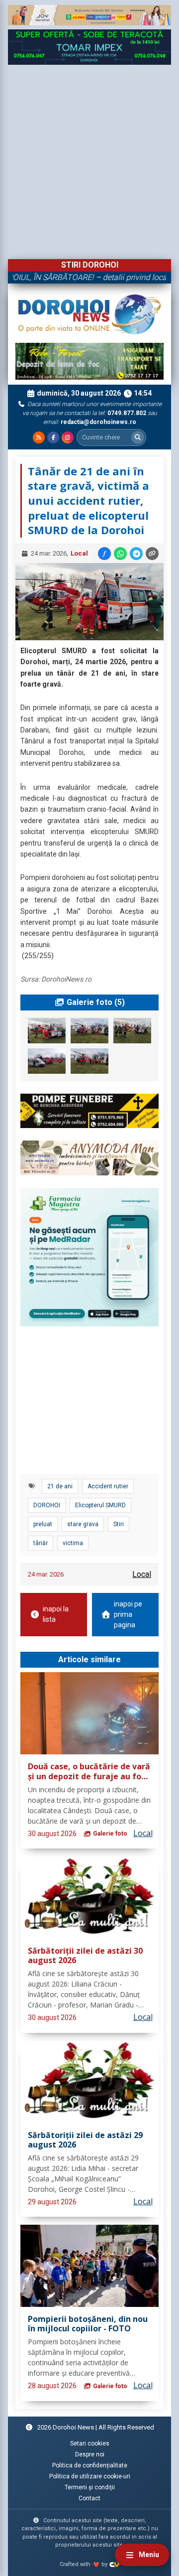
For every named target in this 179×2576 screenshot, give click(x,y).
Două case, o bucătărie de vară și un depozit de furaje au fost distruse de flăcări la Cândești (89, 1772)
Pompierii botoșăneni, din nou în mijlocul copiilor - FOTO (88, 2324)
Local (79, 553)
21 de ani (60, 1486)
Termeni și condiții (90, 2487)
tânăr (41, 1543)
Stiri (119, 1524)
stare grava (83, 1524)
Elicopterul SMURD (100, 1505)
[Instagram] (68, 437)
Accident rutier (108, 1486)
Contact (89, 2498)
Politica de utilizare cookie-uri (90, 2476)
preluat (43, 1524)
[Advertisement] (89, 159)
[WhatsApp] (120, 554)
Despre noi (90, 2454)
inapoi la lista (56, 1614)
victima (73, 1543)
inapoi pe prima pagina (128, 1614)
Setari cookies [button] (90, 2443)
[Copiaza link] (152, 554)
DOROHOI (47, 1505)
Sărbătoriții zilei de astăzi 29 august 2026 (85, 2140)
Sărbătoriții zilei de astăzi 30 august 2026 (85, 1956)
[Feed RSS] (39, 437)
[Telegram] (136, 554)
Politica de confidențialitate (90, 2465)
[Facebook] (53, 437)
